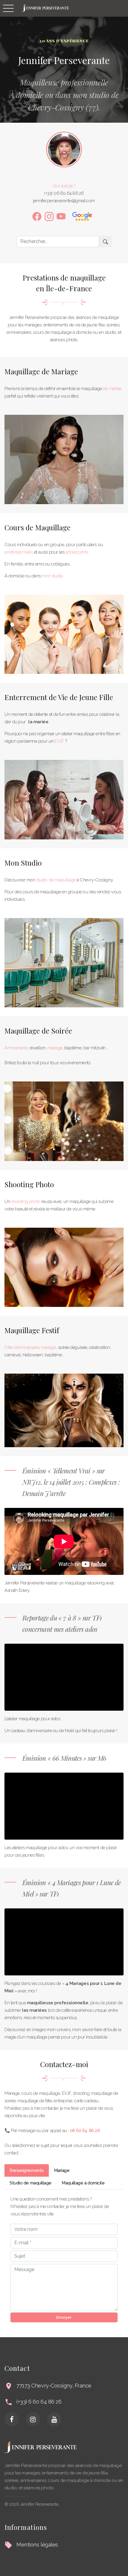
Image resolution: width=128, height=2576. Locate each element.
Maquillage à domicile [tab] (83, 2183)
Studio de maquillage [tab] (31, 2183)
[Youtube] (61, 216)
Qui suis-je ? (64, 186)
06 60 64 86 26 (85, 2131)
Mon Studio (23, 863)
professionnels (18, 552)
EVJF (59, 741)
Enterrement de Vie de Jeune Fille (59, 697)
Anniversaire (16, 1048)
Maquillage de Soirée (38, 1031)
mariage (55, 1048)
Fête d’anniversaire (22, 1347)
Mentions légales (37, 2545)
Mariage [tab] (62, 2170)
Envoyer (64, 2317)
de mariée (112, 389)
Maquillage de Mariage (41, 371)
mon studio (52, 576)
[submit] (105, 241)
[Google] (82, 216)
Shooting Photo (29, 1184)
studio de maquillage (56, 880)
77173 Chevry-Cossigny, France (54, 2386)
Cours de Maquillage (38, 527)
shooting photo (26, 1201)
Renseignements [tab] (27, 2170)
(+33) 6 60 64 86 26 (39, 2402)
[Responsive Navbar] (8, 8)
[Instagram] (49, 216)
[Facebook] (37, 216)
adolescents (77, 552)
